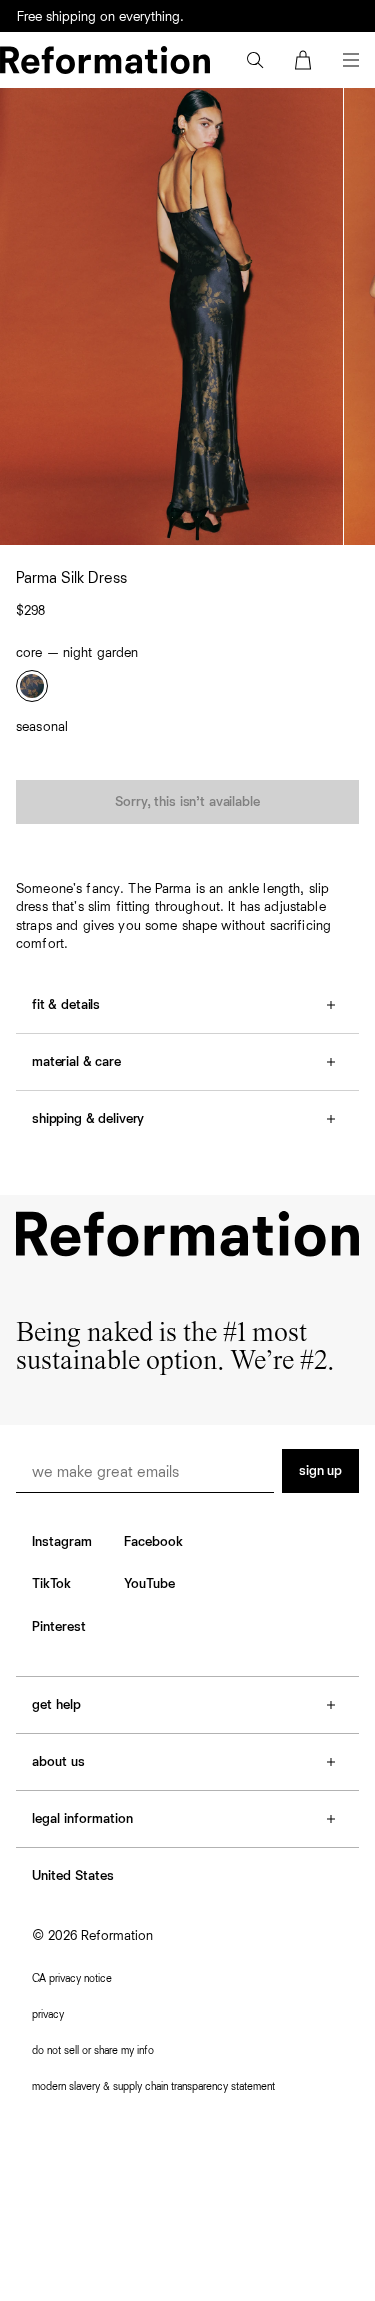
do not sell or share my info (93, 2050)
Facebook (153, 1542)
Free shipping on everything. (100, 17)
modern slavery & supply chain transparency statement (153, 2086)
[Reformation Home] (105, 60)
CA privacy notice (72, 1978)
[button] (255, 60)
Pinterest (59, 1627)
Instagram (62, 1542)
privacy (48, 2014)
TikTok (51, 1584)
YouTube (149, 1584)
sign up (320, 1471)
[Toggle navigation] (351, 60)
